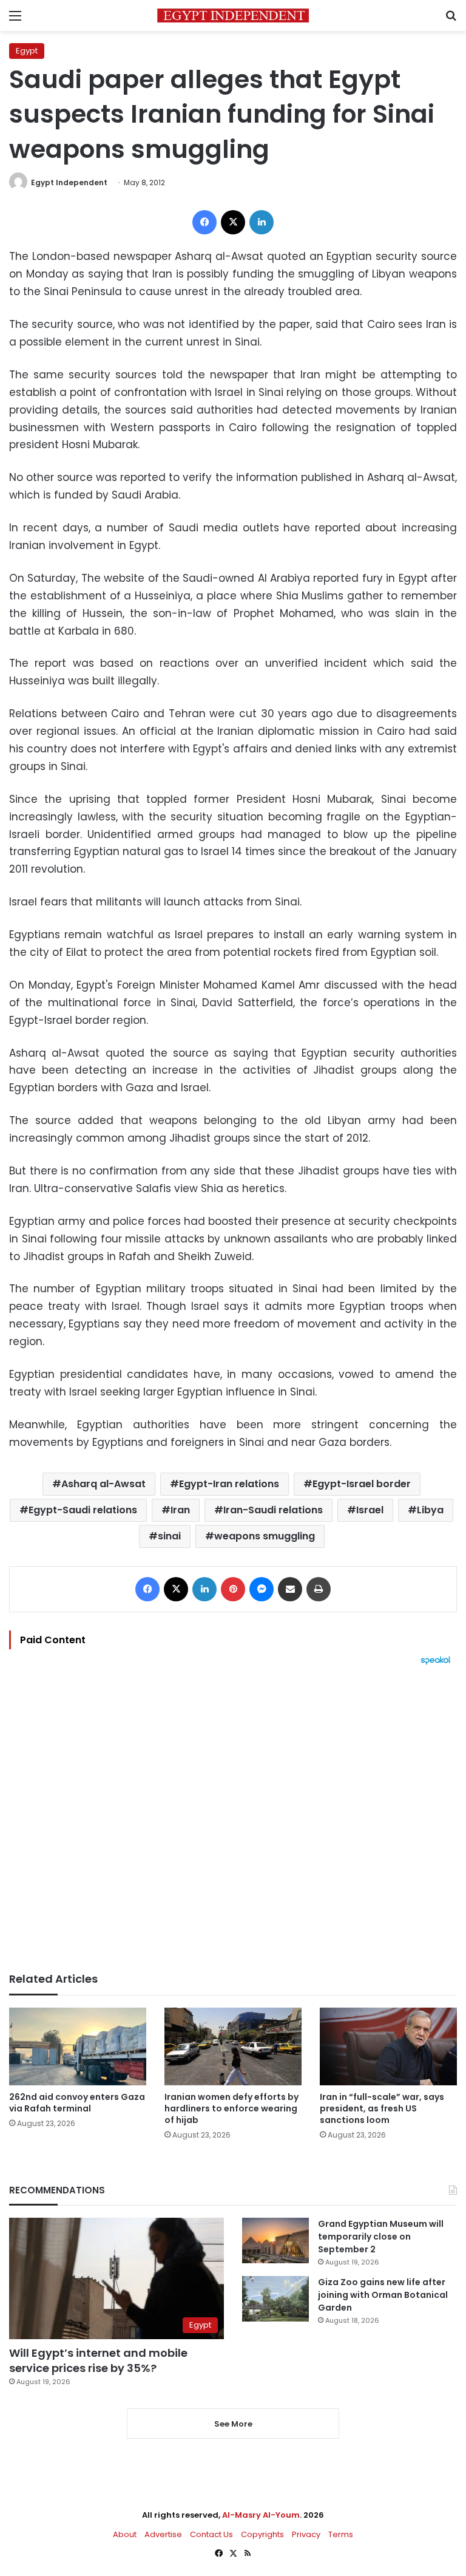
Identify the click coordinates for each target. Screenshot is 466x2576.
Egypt (27, 51)
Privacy (306, 2534)
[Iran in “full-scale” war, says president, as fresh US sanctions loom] (388, 2046)
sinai (169, 1536)
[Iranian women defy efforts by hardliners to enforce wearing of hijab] (233, 2046)
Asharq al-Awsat (103, 1484)
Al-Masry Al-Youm (261, 2515)
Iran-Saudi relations (273, 1510)
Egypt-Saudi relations (83, 1510)
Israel (370, 1510)
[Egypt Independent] (233, 15)
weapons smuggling (265, 1536)
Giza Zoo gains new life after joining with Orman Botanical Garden (383, 2295)
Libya (430, 1510)
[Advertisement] (233, 1819)
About (125, 2534)
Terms (341, 2534)
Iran (180, 1510)
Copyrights (262, 2534)
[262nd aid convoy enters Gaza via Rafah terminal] (78, 2046)
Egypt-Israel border (362, 1484)
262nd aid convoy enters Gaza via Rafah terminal (77, 2103)
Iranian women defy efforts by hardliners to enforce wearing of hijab (231, 2108)
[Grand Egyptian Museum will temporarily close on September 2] (275, 2240)
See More (233, 2424)
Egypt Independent (69, 182)
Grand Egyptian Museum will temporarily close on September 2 (381, 2237)
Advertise (163, 2534)
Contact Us (211, 2534)
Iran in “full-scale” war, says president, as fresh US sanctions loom (382, 2108)
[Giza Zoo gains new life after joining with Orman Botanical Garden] (275, 2299)
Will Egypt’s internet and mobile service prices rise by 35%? (98, 2360)
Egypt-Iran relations (229, 1484)
